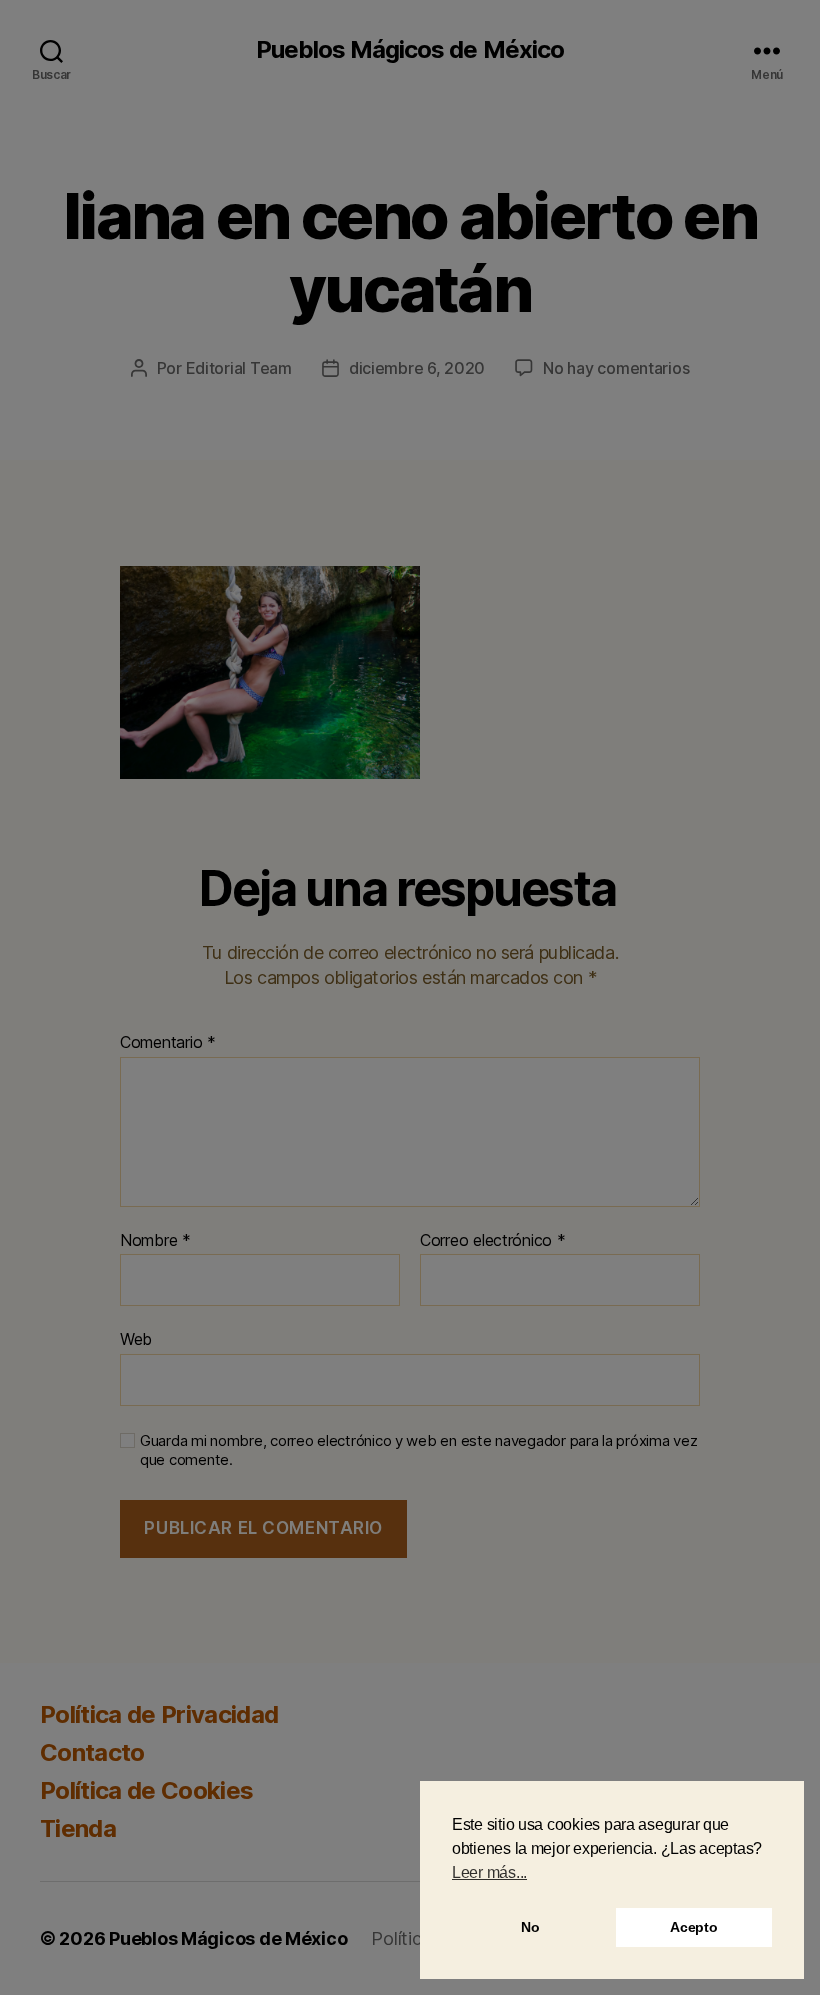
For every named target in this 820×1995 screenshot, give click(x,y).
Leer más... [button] (489, 1872)
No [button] (530, 1927)
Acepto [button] (693, 1927)
